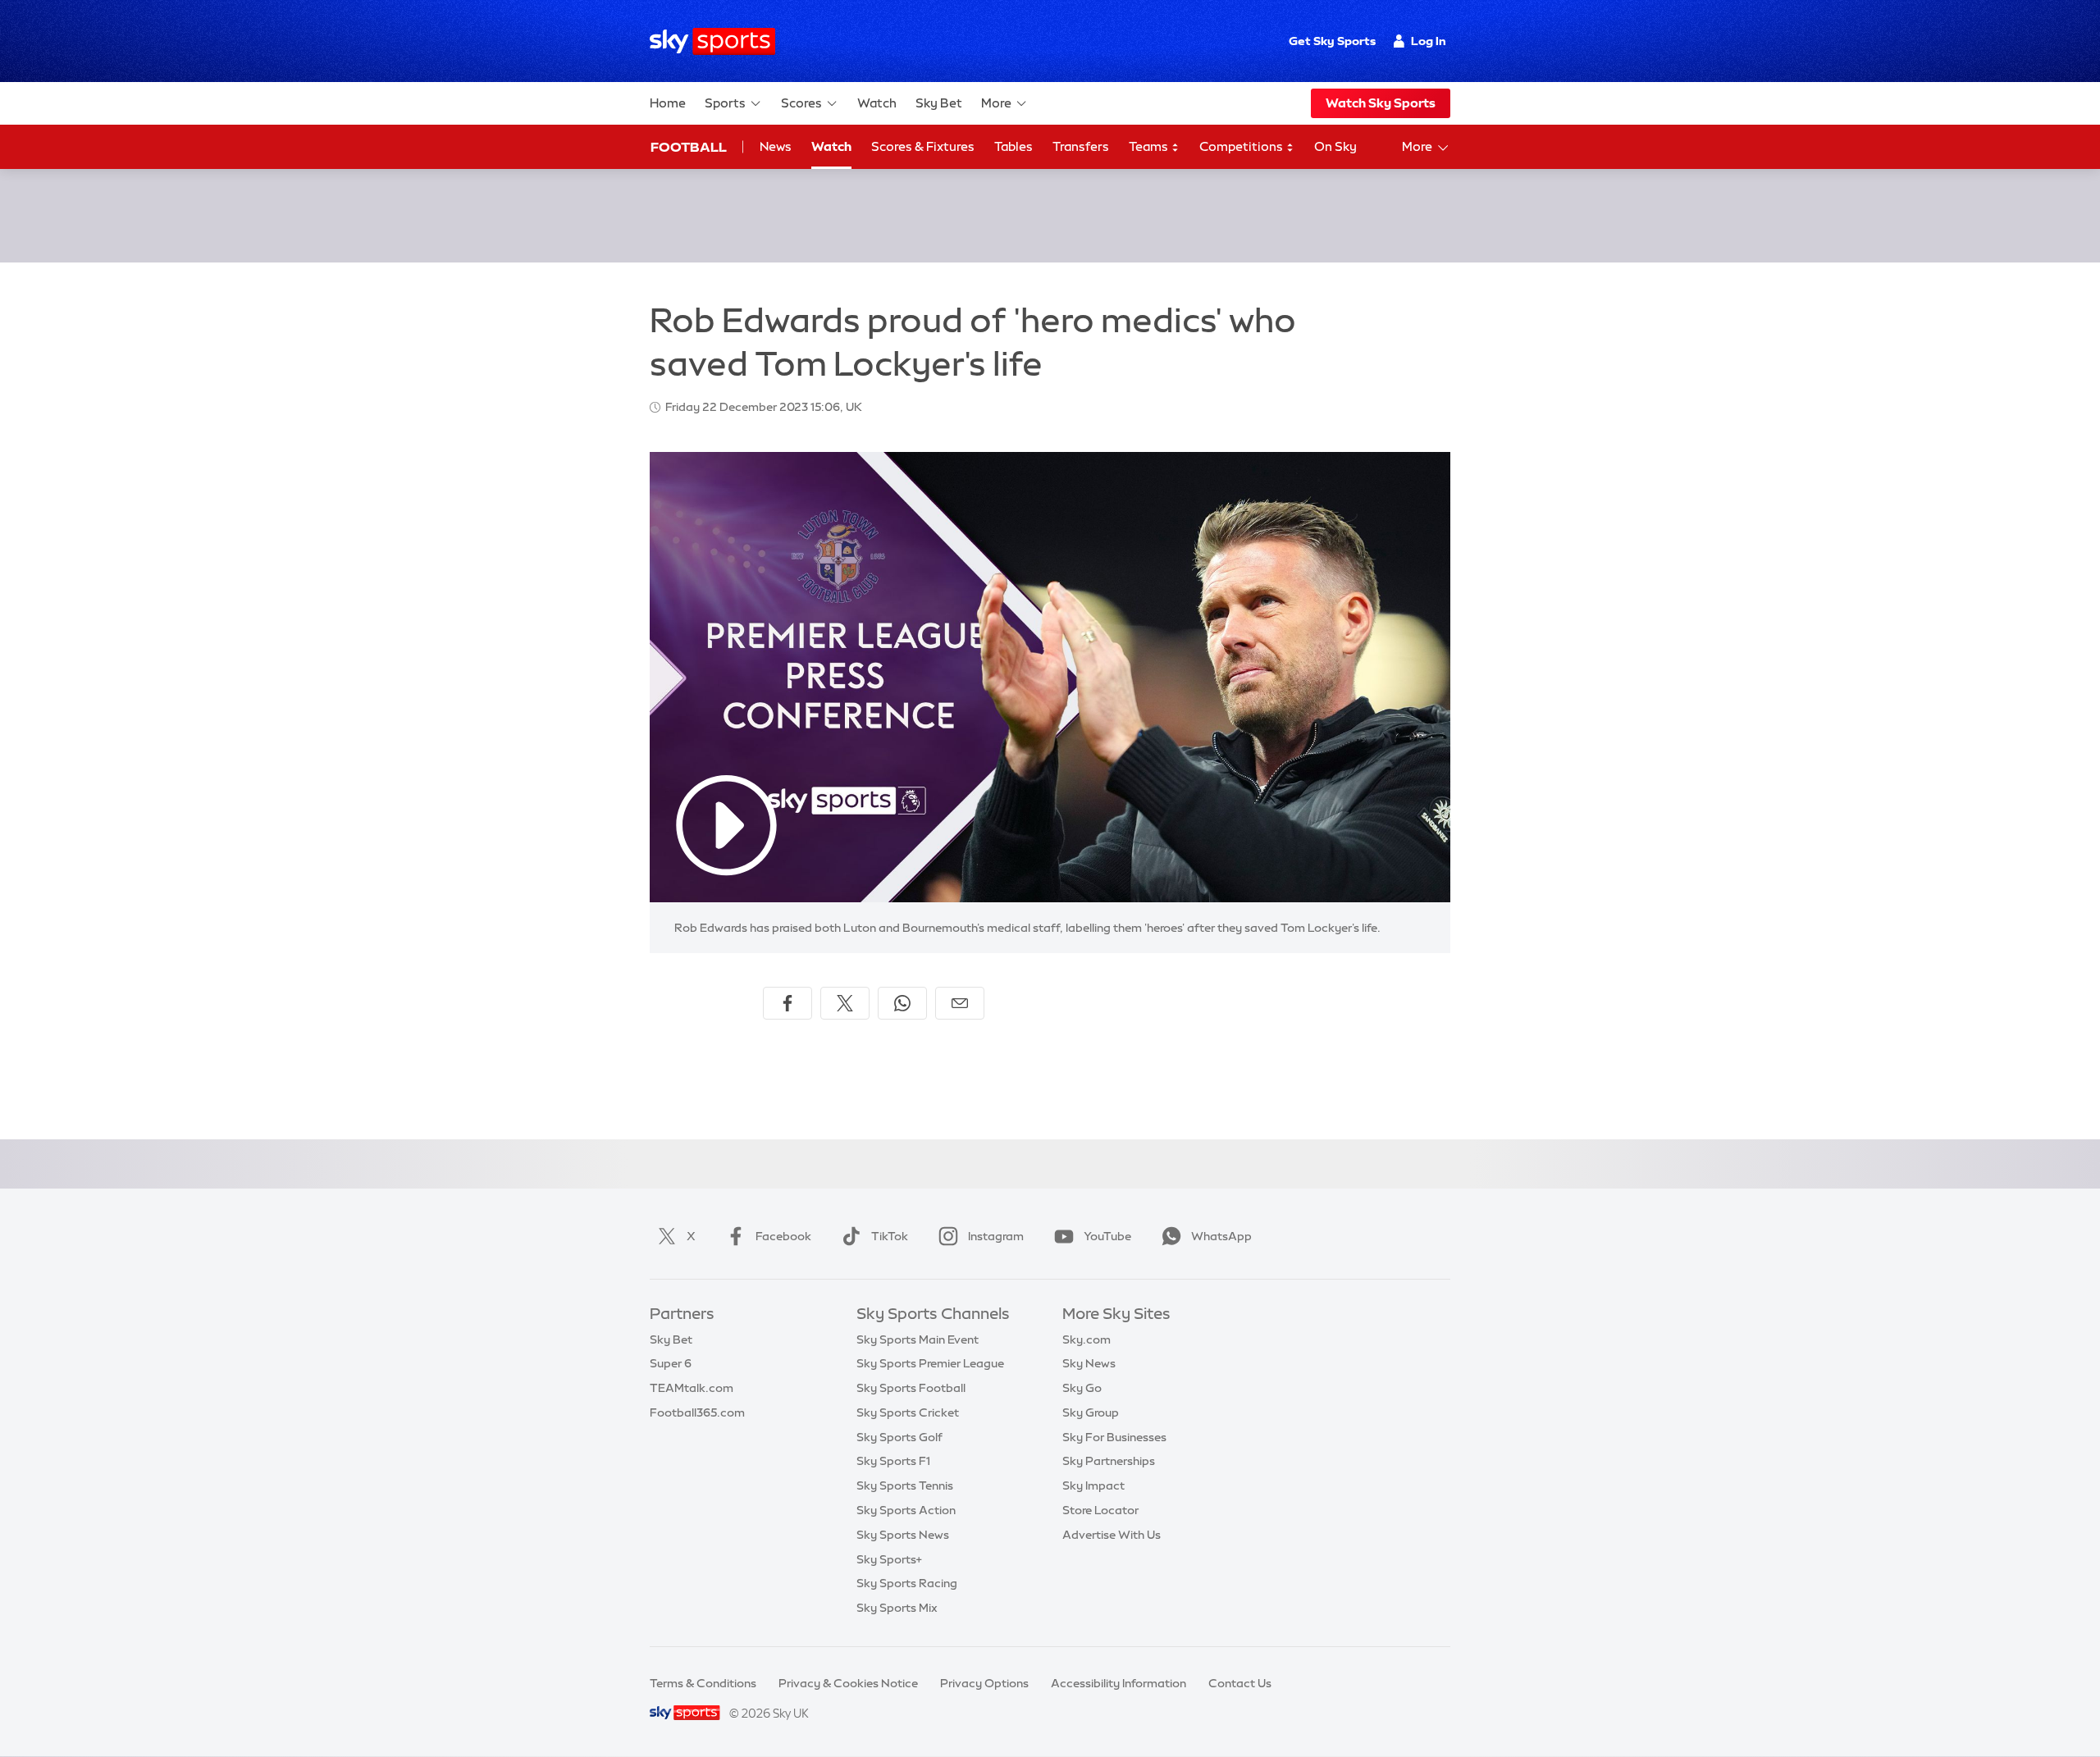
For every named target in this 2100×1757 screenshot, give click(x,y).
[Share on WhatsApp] (902, 1003)
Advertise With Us (1112, 1535)
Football (689, 147)
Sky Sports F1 (893, 1461)
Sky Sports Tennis (905, 1485)
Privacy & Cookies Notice (848, 1683)
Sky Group (1091, 1412)
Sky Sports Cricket (908, 1412)
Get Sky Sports (1332, 41)
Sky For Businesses (1114, 1437)
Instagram (996, 1236)
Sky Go (1082, 1388)
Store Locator (1100, 1510)
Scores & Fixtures (923, 146)
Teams (1150, 146)
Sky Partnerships (1109, 1461)
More (996, 103)
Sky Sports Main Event (918, 1339)
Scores (801, 103)
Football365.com (697, 1412)
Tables (1013, 146)
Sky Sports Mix (897, 1608)
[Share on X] (845, 1003)
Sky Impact (1093, 1485)
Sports (725, 103)
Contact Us (1240, 1683)
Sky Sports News (903, 1535)
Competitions (1242, 146)
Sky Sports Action (906, 1510)
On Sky (1335, 146)
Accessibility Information (1118, 1683)
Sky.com (1087, 1339)
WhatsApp (1221, 1236)
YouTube (1107, 1236)
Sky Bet (939, 103)
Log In (1429, 41)
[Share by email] (960, 1003)
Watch (877, 103)
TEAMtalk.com (692, 1388)
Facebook (783, 1236)
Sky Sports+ (889, 1559)
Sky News (1089, 1363)
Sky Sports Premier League (930, 1363)
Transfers (1081, 146)
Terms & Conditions (703, 1683)
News (776, 146)
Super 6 (671, 1363)
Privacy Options (984, 1683)
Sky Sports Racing (907, 1583)
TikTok (890, 1236)
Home (668, 103)
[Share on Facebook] (787, 1003)
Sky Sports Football (911, 1388)
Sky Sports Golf (899, 1437)
